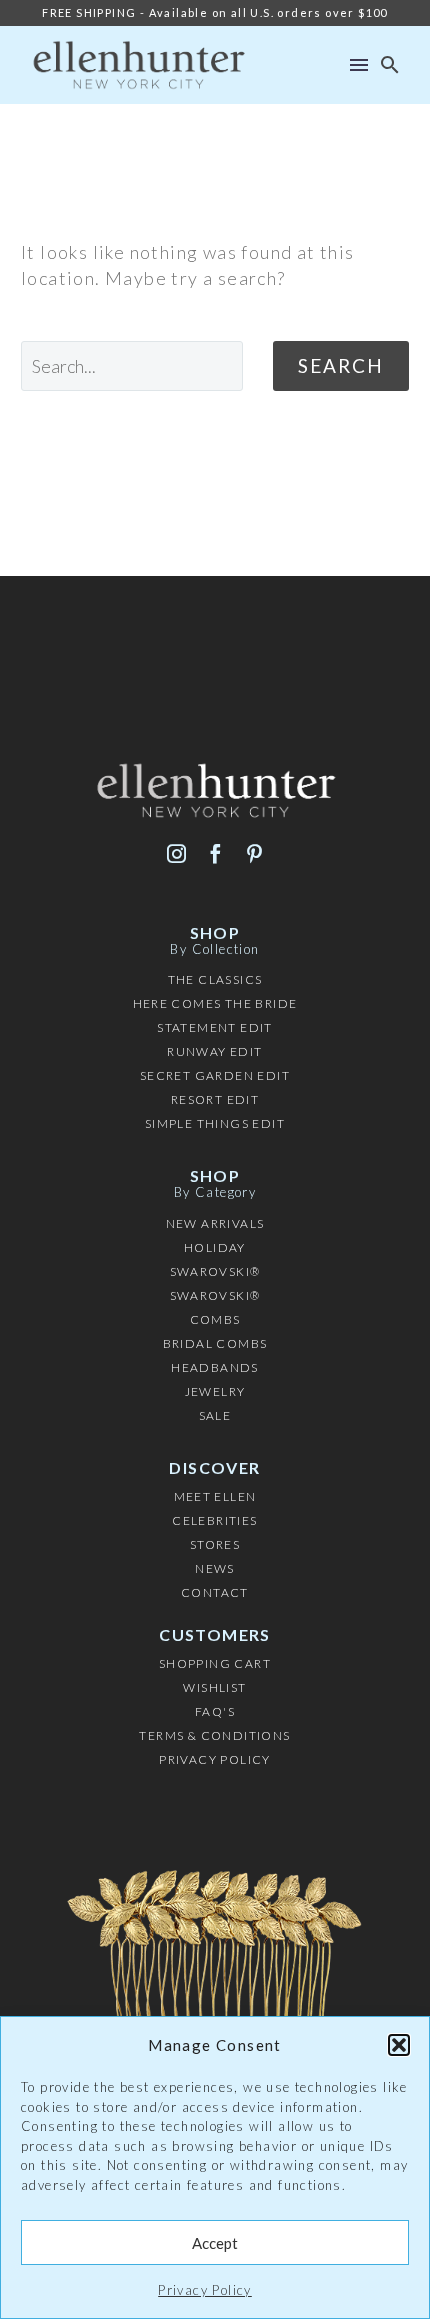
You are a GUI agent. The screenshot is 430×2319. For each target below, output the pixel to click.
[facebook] (215, 853)
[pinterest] (254, 853)
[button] (399, 2045)
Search (341, 365)
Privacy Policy (205, 2290)
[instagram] (176, 853)
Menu (359, 65)
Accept (215, 2243)
